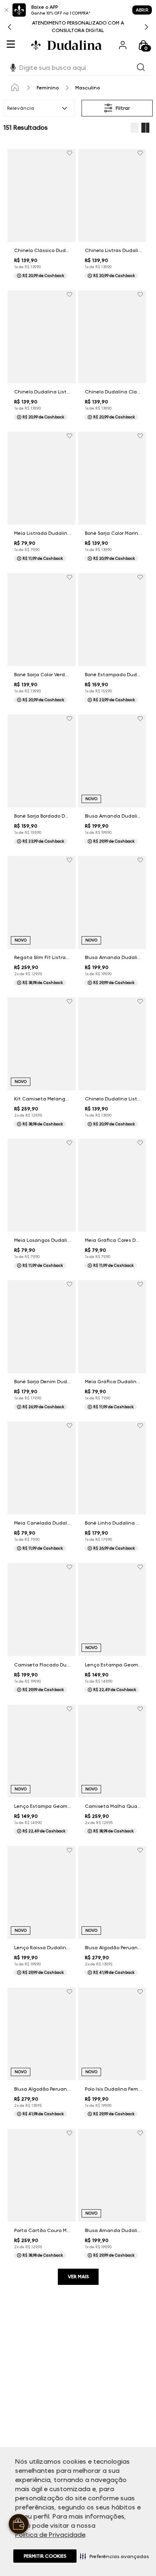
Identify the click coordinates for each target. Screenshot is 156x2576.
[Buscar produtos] (141, 68)
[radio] (134, 128)
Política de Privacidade (50, 2535)
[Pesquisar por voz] (13, 66)
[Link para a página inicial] (15, 88)
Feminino (48, 88)
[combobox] (78, 68)
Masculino (88, 88)
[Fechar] (6, 10)
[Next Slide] (146, 27)
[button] (114, 2556)
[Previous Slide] (10, 27)
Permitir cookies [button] (45, 2556)
